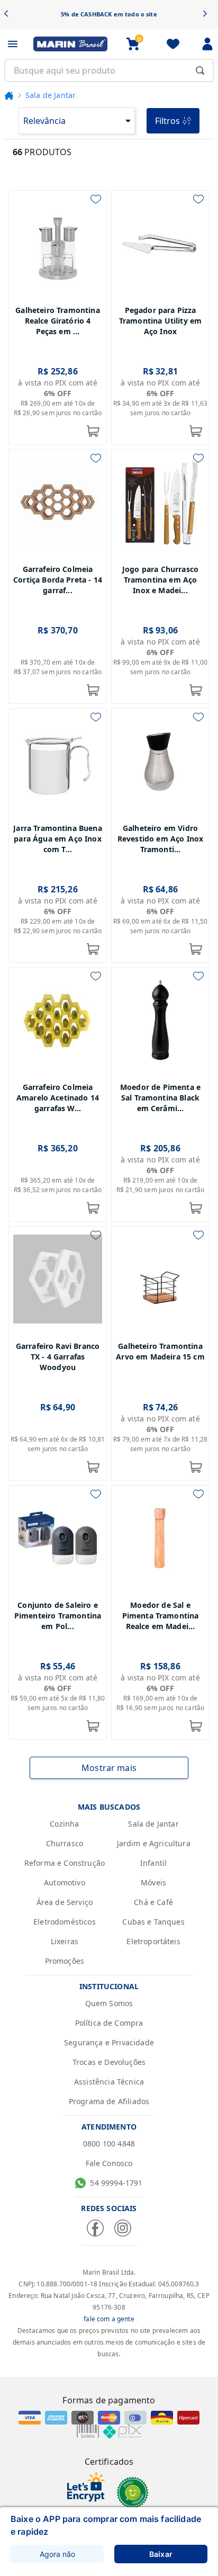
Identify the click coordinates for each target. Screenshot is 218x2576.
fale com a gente (109, 2319)
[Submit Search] (200, 70)
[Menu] (13, 44)
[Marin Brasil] (70, 44)
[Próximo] (208, 15)
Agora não (57, 2554)
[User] (207, 44)
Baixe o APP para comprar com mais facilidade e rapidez (106, 2525)
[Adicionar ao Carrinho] (93, 431)
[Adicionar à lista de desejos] (96, 199)
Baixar (161, 2554)
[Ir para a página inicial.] (9, 95)
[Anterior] (10, 15)
